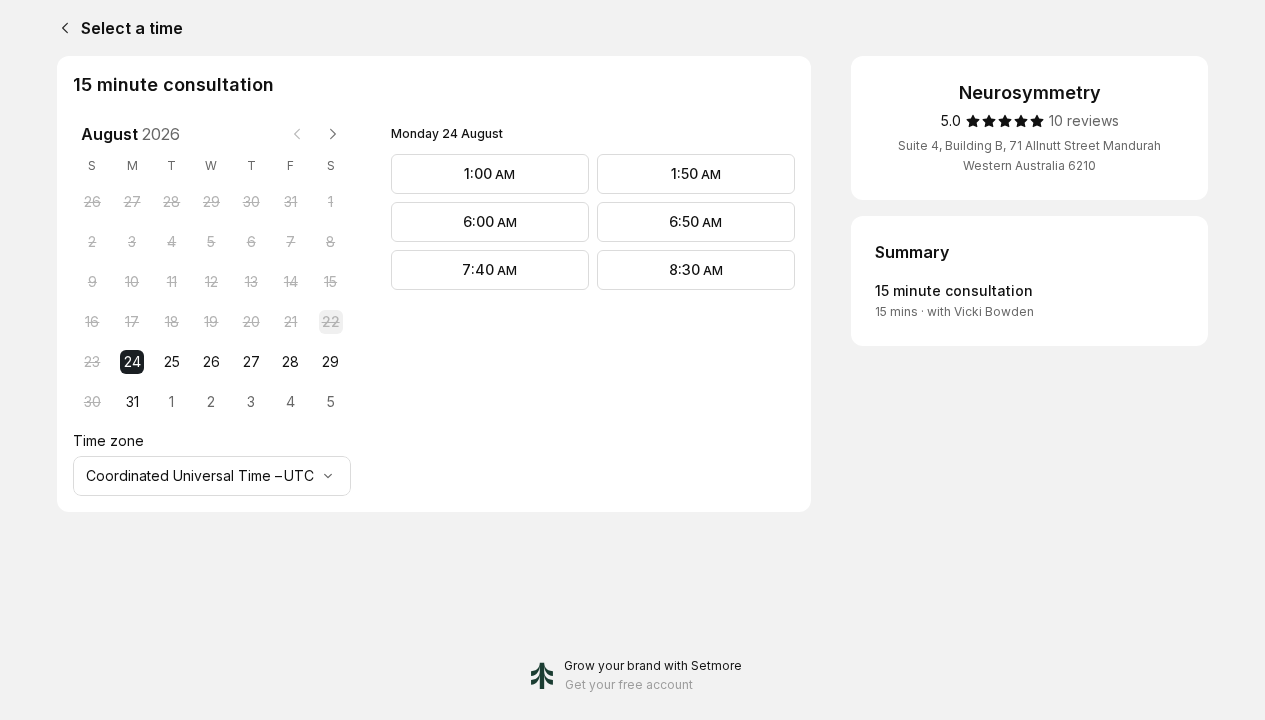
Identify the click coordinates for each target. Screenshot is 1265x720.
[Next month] (333, 134)
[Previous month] (297, 134)
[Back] (61, 28)
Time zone (108, 440)
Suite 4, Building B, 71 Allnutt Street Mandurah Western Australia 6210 (1029, 155)
